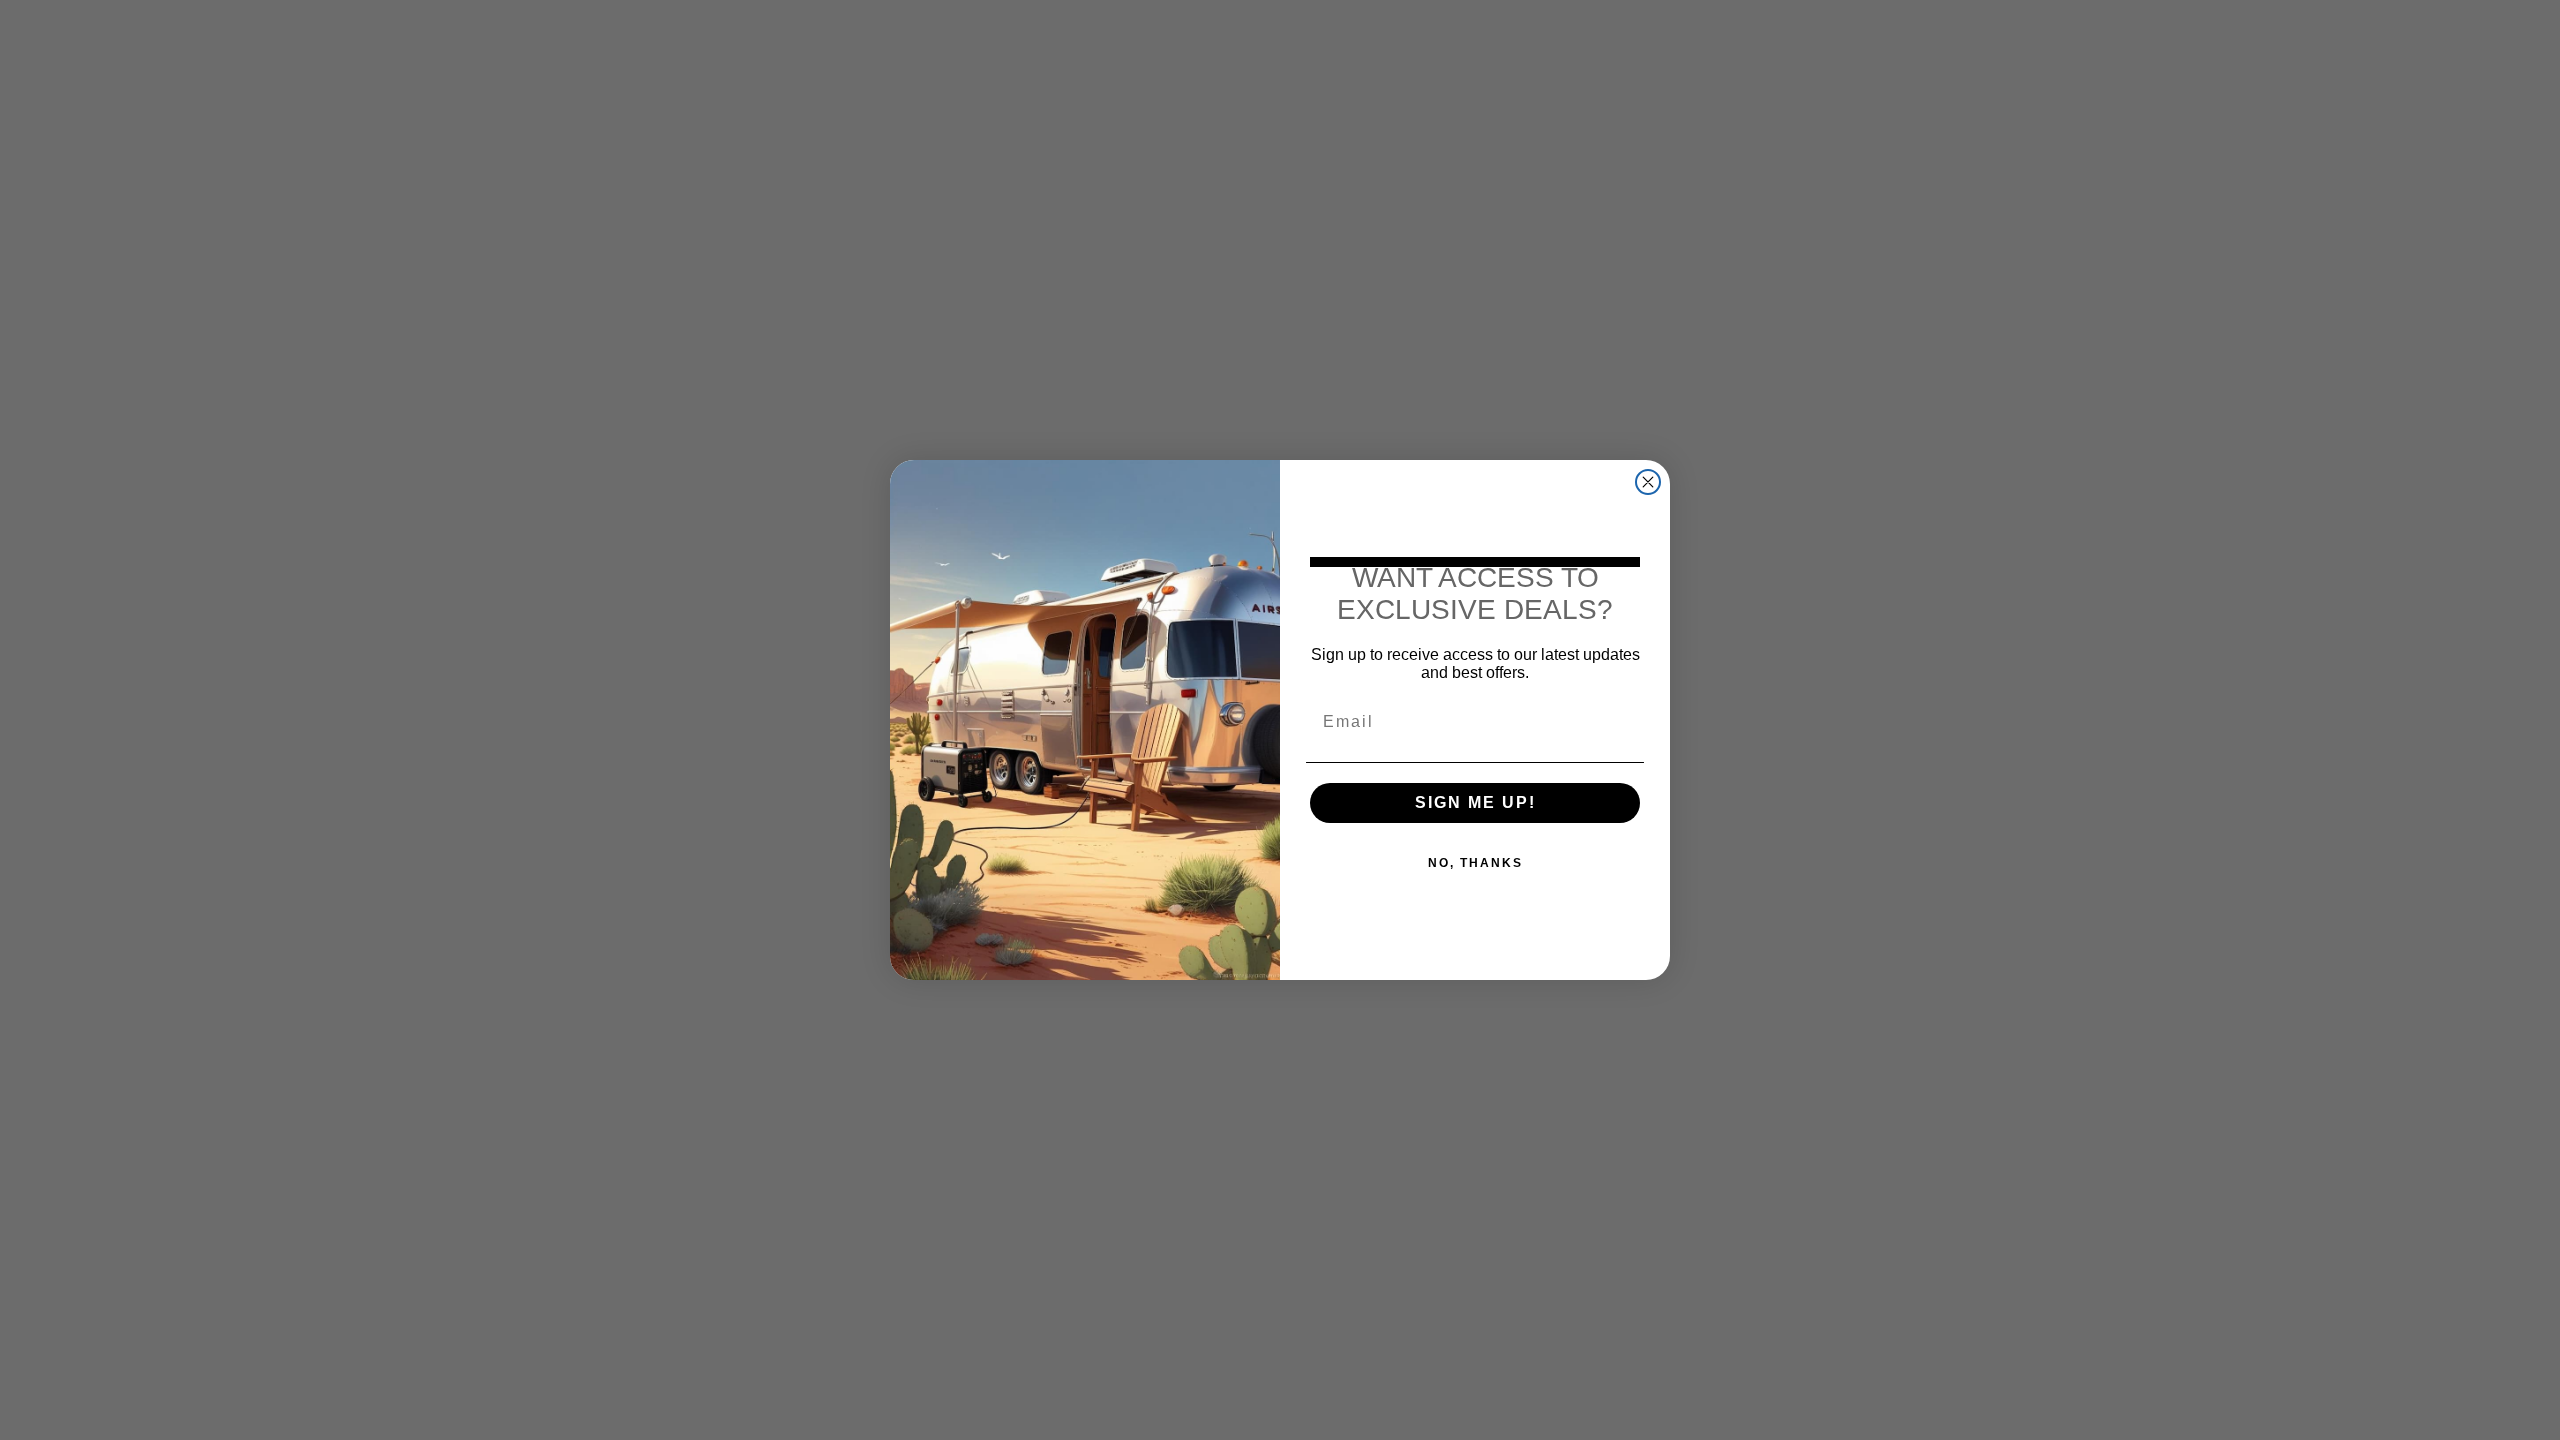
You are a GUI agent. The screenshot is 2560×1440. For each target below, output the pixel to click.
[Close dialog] (1648, 482)
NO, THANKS (1475, 863)
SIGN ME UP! (1475, 802)
